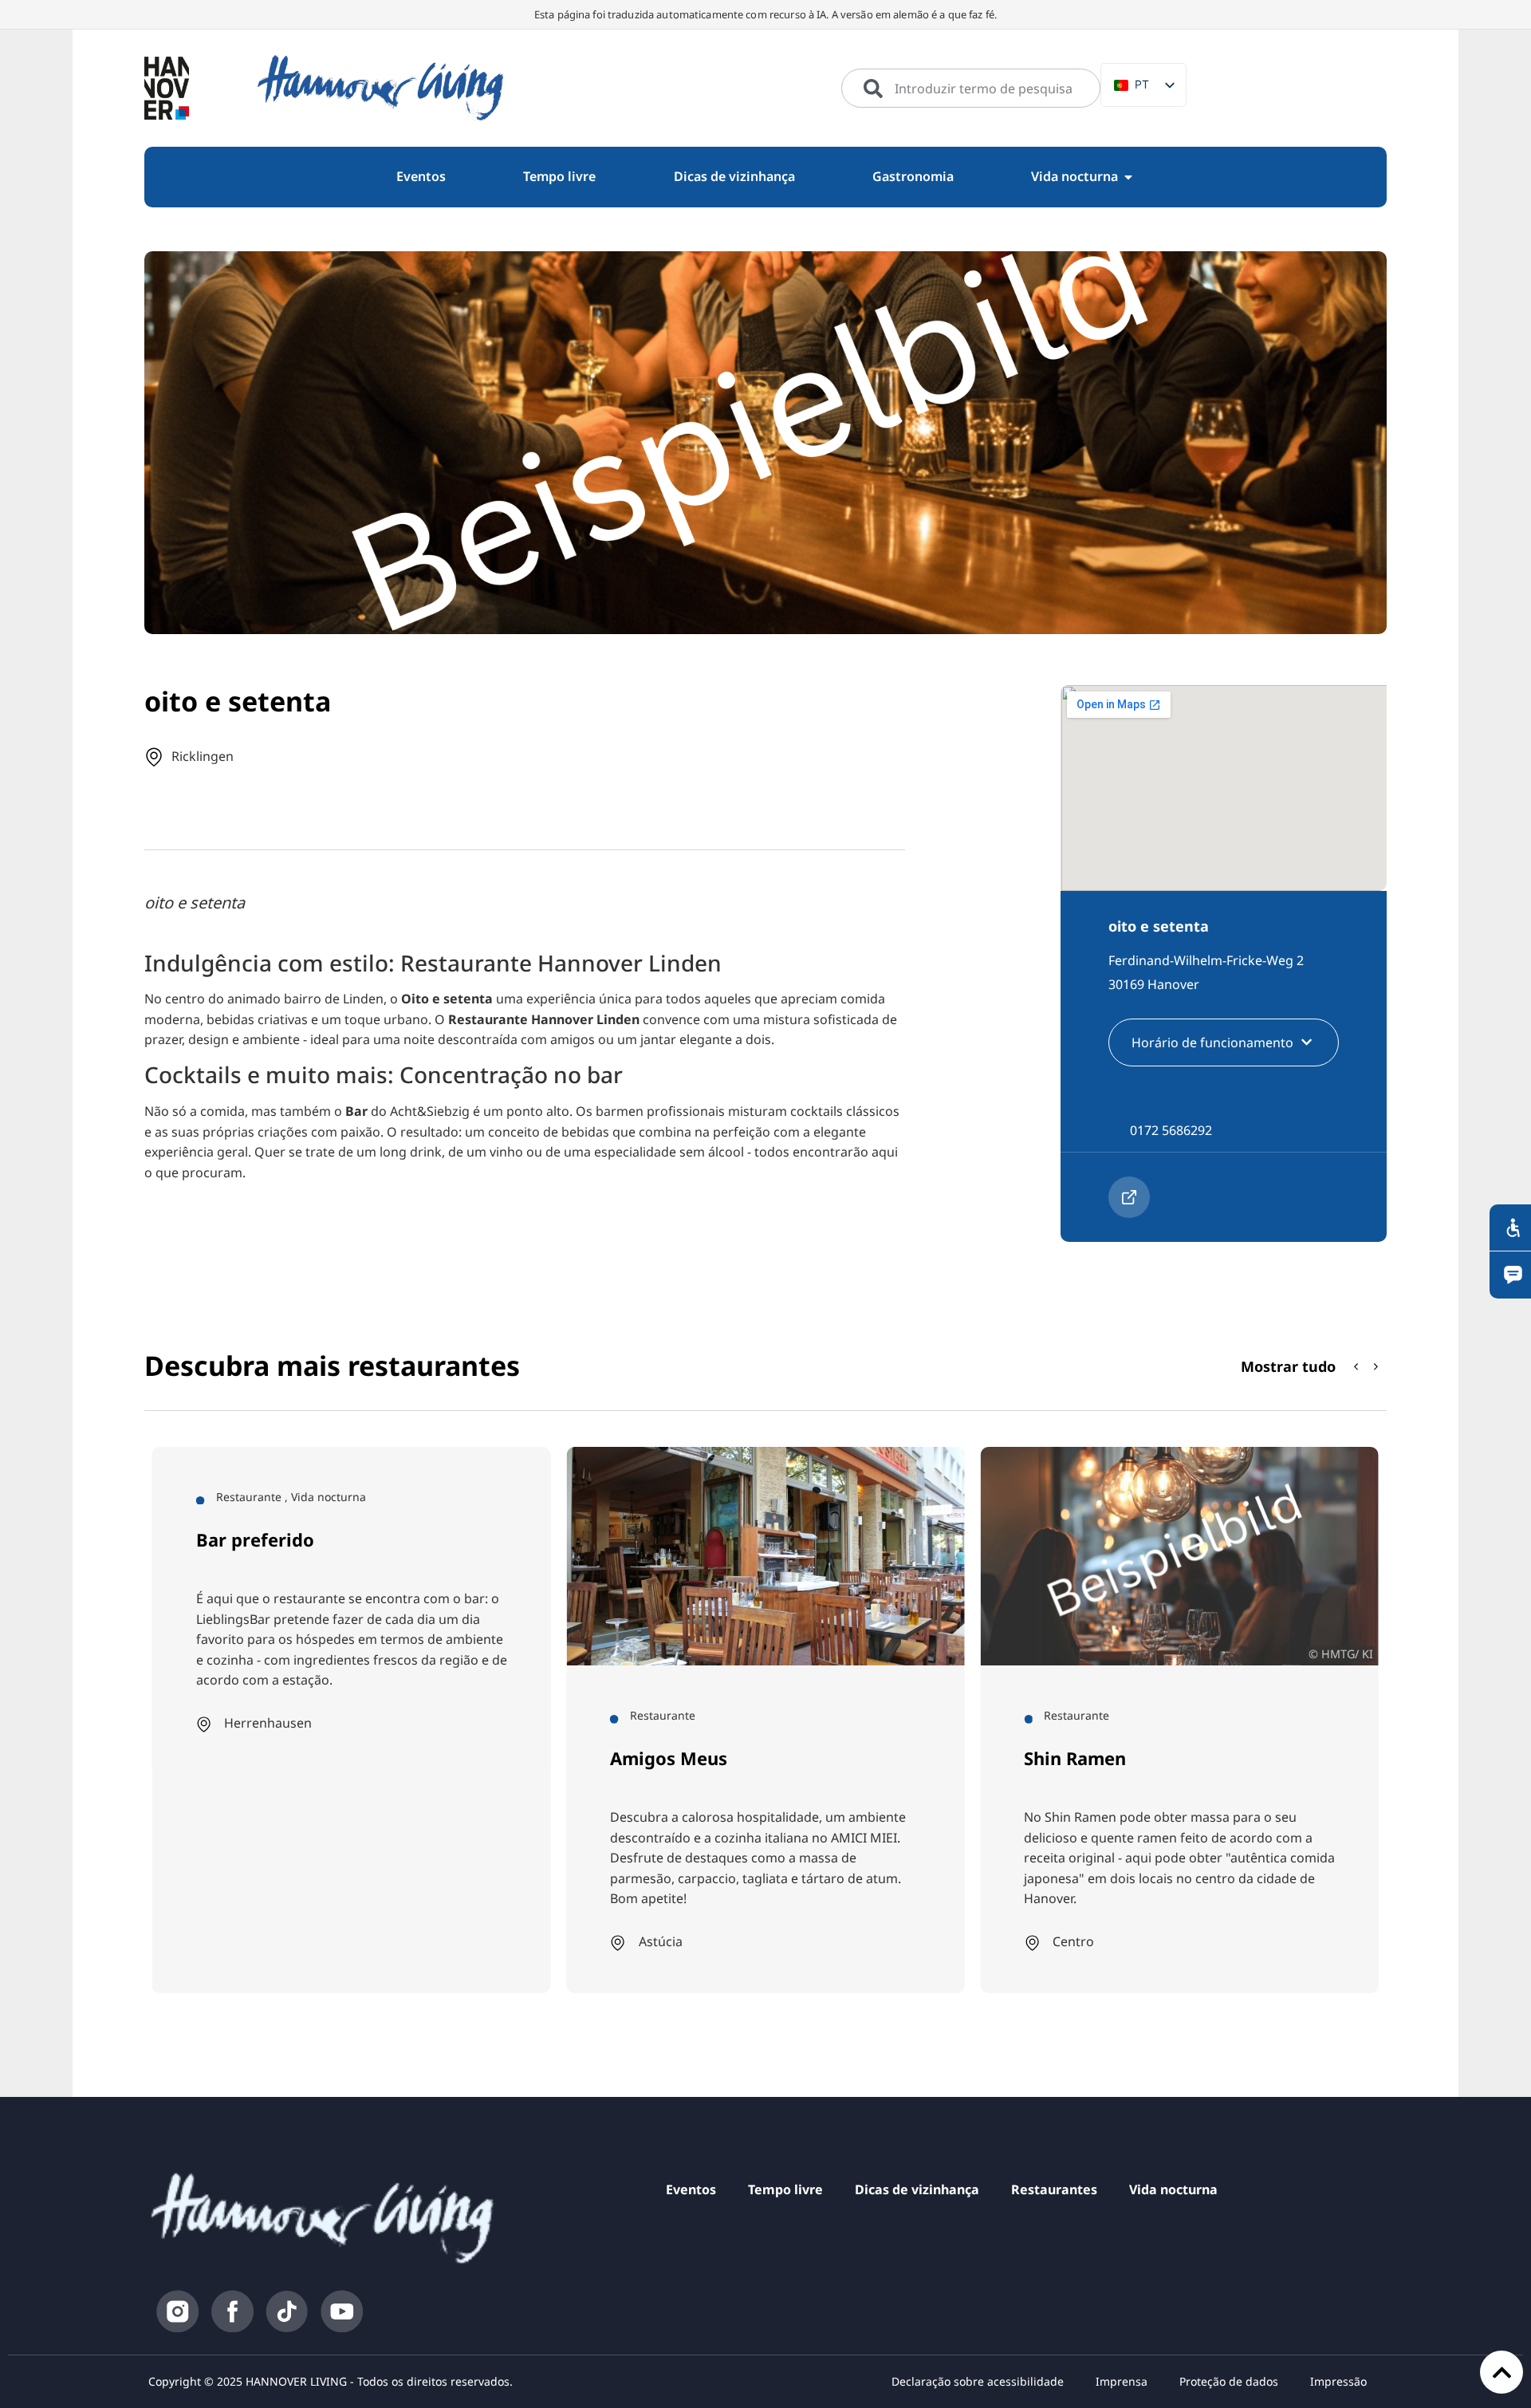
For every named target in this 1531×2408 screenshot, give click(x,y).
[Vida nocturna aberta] (1128, 177)
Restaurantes (1054, 2189)
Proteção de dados (1229, 2381)
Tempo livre (785, 2189)
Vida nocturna (1173, 2189)
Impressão (1338, 2381)
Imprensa (1122, 2381)
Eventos (691, 2189)
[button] (1376, 1367)
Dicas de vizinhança (917, 2189)
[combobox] (971, 89)
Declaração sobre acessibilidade (978, 2381)
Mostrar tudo (1288, 1366)
